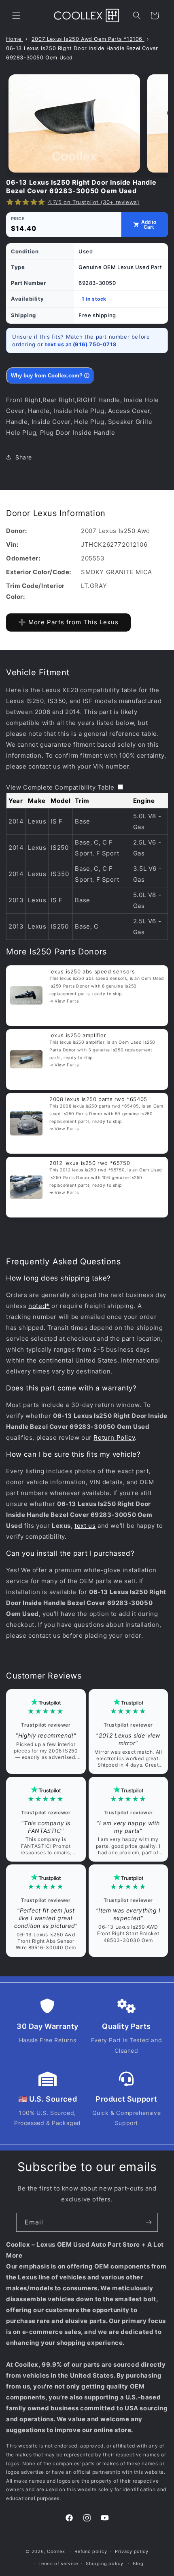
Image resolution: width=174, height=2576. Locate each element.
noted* (39, 1306)
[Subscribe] (149, 2222)
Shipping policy (105, 2563)
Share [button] (24, 457)
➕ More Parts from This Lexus (68, 622)
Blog (138, 2563)
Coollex (56, 2551)
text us (85, 1526)
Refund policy (91, 2551)
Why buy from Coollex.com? (50, 376)
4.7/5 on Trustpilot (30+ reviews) (94, 202)
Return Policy (114, 1438)
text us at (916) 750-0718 (81, 344)
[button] (16, 15)
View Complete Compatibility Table (60, 787)
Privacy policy (132, 2551)
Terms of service (58, 2563)
